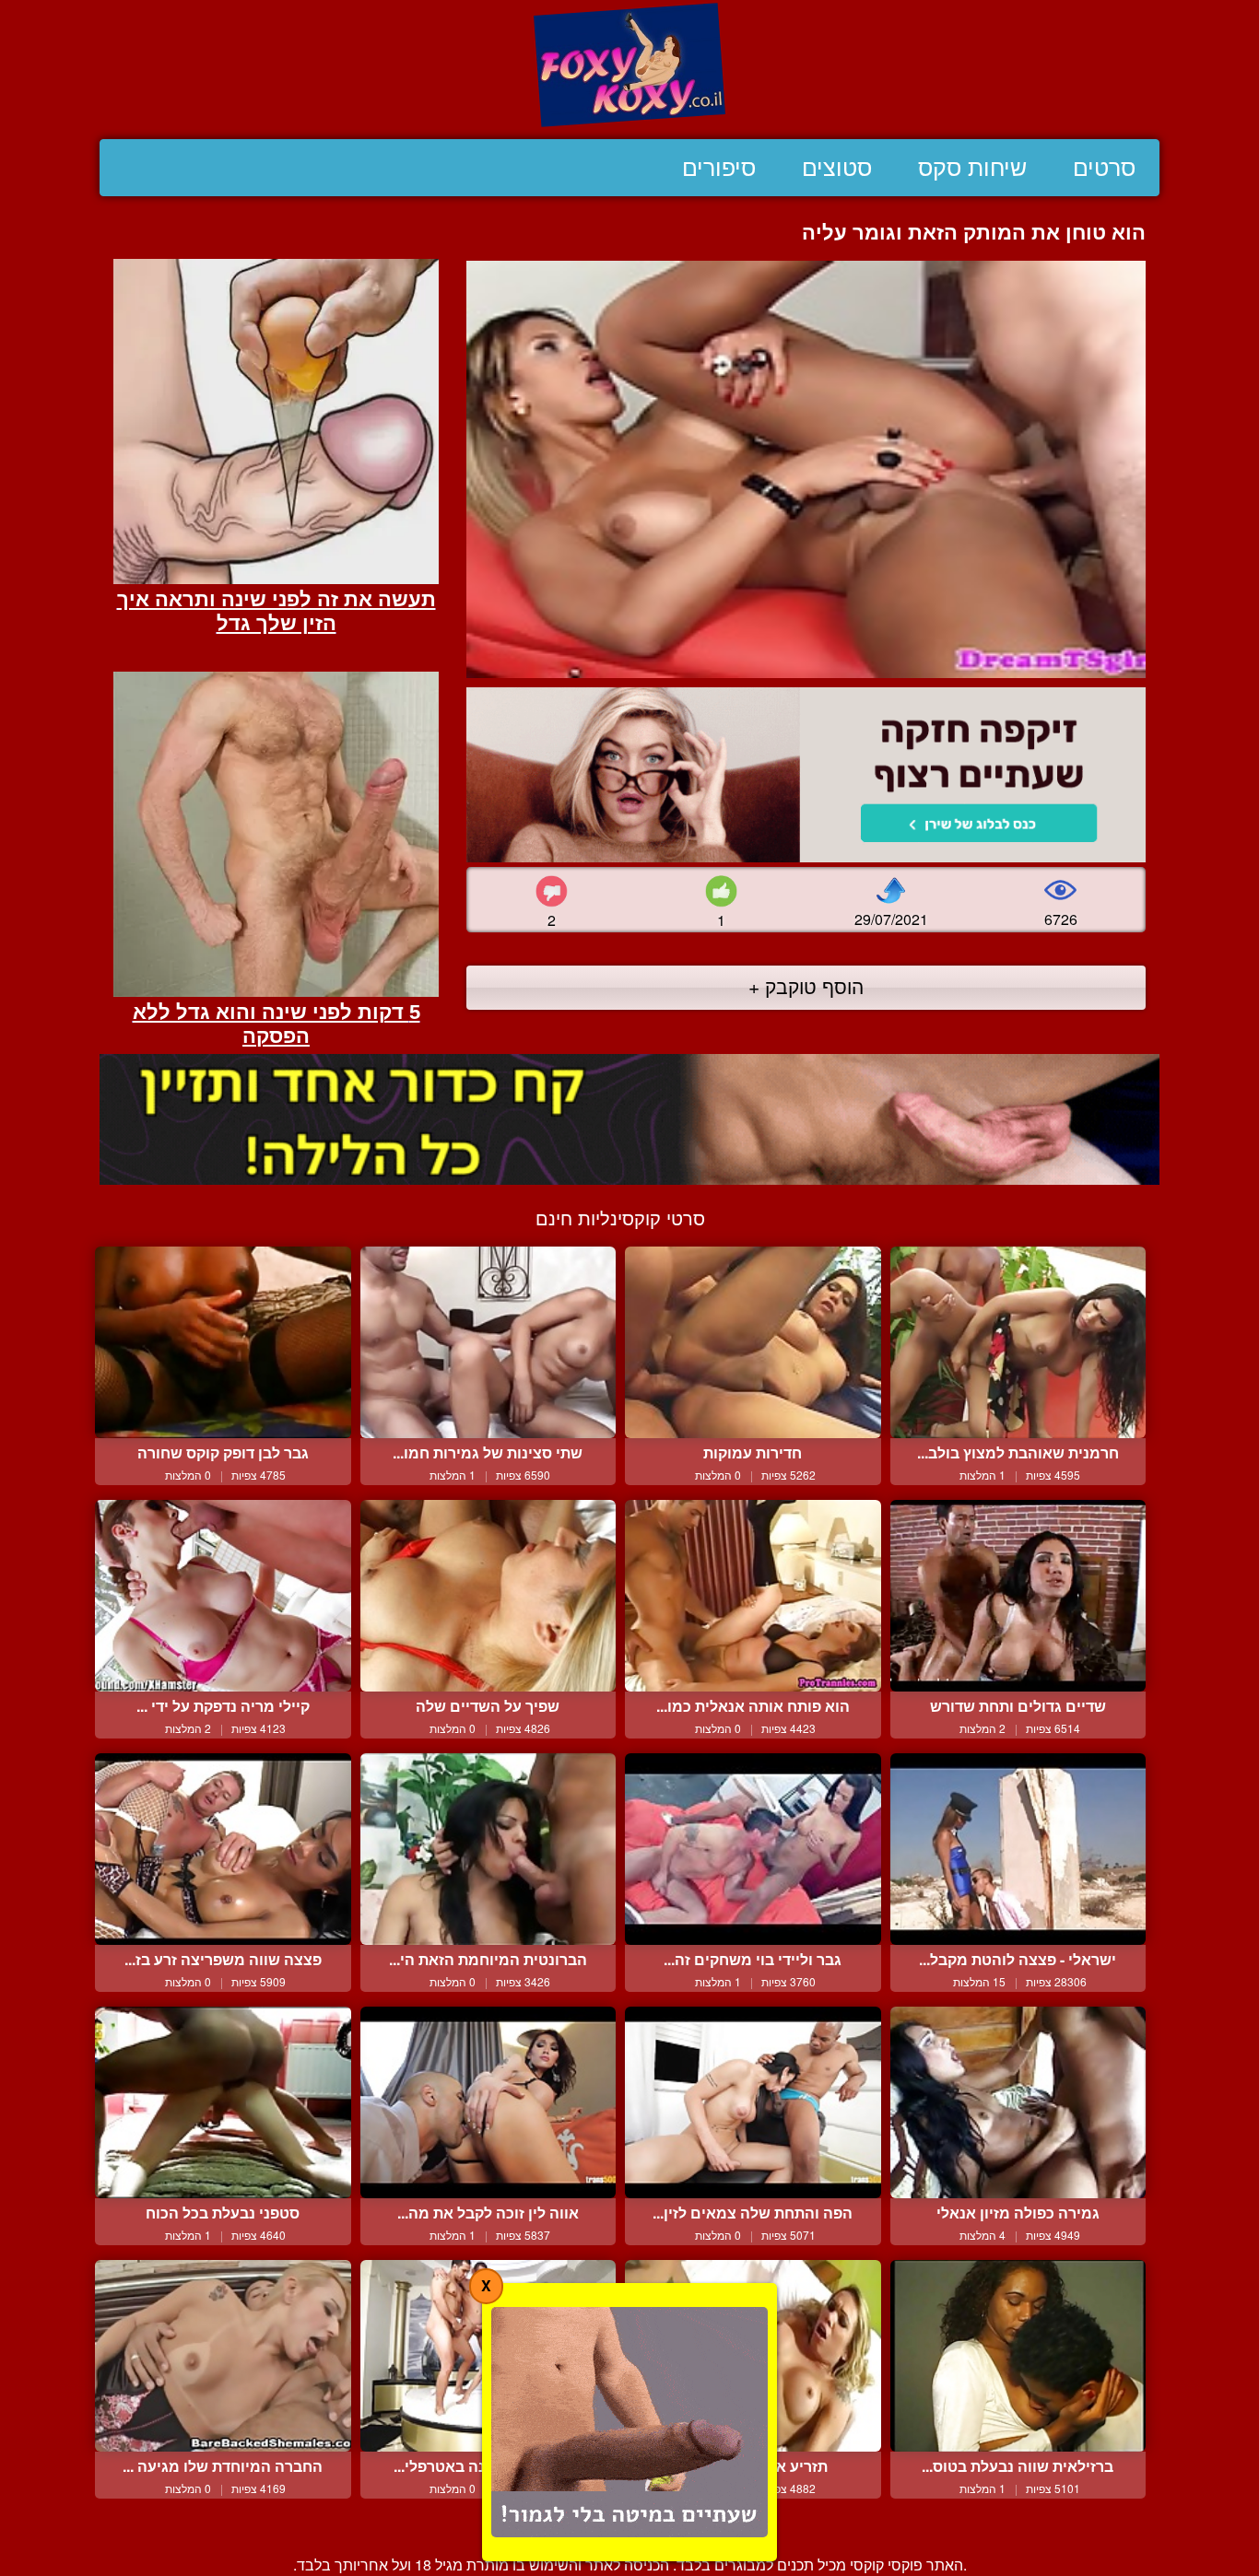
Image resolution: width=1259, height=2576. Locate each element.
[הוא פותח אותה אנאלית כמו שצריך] (753, 1596)
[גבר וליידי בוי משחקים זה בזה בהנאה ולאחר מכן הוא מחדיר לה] (753, 1849)
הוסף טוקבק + (806, 986)
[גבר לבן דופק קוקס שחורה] (223, 1342)
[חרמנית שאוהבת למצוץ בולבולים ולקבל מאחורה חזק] (1018, 1342)
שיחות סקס (972, 168)
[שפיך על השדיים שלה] (488, 1596)
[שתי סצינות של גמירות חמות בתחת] (488, 1342)
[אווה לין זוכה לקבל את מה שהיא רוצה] (488, 2102)
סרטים (1104, 168)
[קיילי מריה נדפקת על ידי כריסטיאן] (223, 1596)
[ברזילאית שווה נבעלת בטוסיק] (1018, 2356)
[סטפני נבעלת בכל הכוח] (223, 2102)
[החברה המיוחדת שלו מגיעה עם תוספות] (223, 2356)
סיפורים (719, 168)
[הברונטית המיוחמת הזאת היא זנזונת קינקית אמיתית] (488, 1849)
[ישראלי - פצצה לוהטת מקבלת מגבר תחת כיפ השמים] (1018, 1849)
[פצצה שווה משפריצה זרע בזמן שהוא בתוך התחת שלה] (223, 1849)
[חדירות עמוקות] (753, 1342)
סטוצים (837, 168)
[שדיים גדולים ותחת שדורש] (1018, 1596)
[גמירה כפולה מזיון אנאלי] (1018, 2102)
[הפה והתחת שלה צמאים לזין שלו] (753, 2102)
